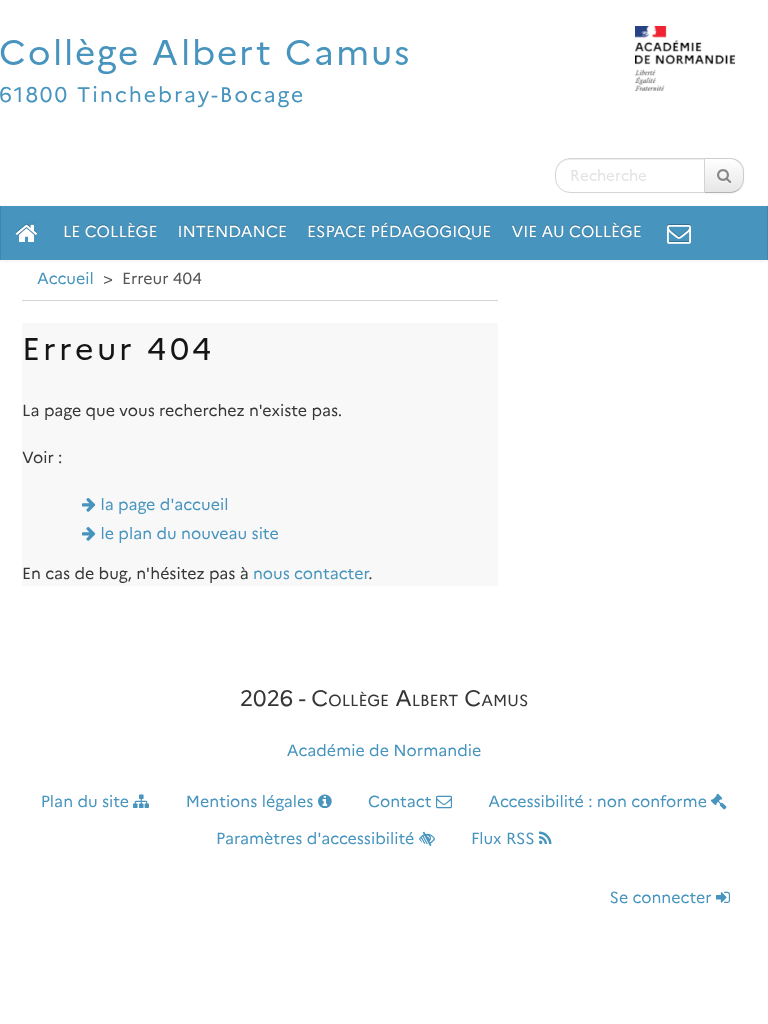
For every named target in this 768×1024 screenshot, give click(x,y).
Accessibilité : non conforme (599, 802)
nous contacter (310, 574)
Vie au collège (576, 232)
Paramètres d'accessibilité (317, 839)
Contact (402, 802)
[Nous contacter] (679, 233)
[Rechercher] (724, 175)
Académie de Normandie (384, 751)
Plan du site (87, 802)
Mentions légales (252, 802)
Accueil (65, 279)
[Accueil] (27, 233)
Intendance (232, 232)
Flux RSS (505, 839)
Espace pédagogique (399, 232)
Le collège (110, 232)
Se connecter (663, 898)
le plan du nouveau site (190, 534)
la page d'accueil (165, 505)
